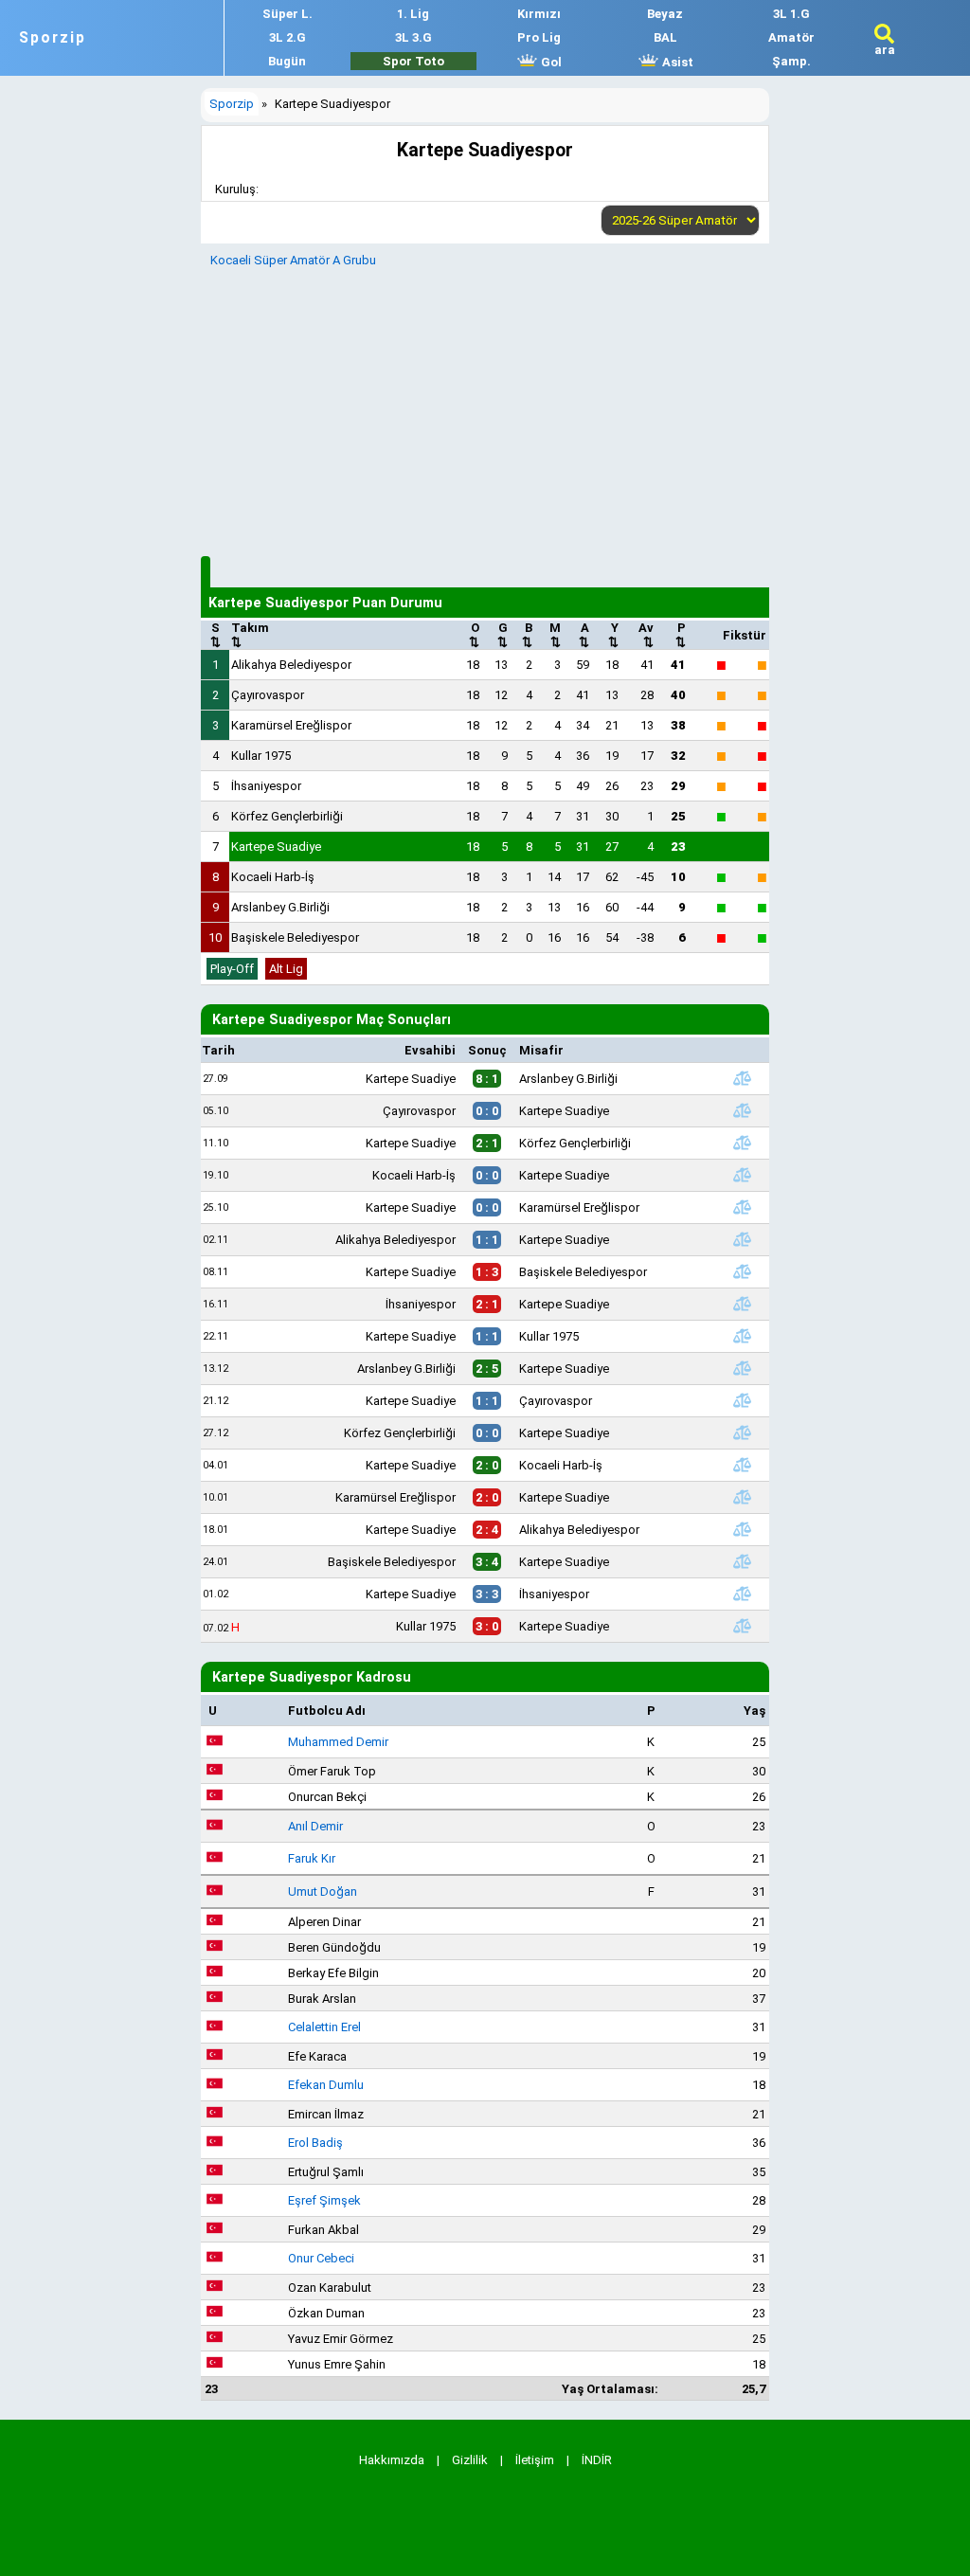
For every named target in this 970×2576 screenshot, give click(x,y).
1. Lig (413, 14)
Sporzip (53, 38)
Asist (676, 62)
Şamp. (791, 61)
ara (885, 50)
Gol (550, 62)
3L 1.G (791, 14)
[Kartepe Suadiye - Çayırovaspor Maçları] (743, 1400)
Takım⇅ (250, 635)
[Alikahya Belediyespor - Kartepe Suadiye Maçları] (743, 1239)
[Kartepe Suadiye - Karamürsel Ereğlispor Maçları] (743, 1207)
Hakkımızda (392, 2460)
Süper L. (287, 14)
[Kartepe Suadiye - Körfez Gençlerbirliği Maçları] (743, 1143)
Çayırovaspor (268, 695)
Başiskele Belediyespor (295, 937)
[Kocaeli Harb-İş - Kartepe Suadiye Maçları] (743, 1175)
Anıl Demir (315, 1826)
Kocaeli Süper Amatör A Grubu (293, 260)
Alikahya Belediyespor (291, 665)
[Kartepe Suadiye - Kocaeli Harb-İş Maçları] (743, 1465)
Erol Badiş (315, 2143)
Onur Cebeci (321, 2258)
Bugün (287, 61)
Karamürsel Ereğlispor (291, 725)
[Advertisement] (485, 409)
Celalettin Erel (324, 2027)
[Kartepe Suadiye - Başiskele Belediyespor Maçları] (743, 1271)
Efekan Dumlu (326, 2085)
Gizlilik (470, 2460)
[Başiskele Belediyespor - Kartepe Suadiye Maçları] (743, 1561)
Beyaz (665, 14)
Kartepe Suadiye (276, 847)
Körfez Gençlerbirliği (287, 816)
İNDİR (597, 2460)
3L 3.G (413, 37)
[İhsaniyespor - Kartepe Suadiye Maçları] (743, 1304)
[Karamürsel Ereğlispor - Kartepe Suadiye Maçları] (743, 1497)
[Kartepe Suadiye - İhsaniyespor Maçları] (743, 1594)
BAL (665, 37)
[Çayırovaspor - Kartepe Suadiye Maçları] (743, 1110)
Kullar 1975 (261, 756)
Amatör (791, 37)
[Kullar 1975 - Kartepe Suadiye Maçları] (743, 1626)
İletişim (535, 2460)
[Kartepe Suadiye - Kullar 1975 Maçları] (743, 1336)
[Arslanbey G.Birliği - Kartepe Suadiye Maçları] (743, 1368)
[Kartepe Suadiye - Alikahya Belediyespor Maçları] (743, 1529)
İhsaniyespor (266, 786)
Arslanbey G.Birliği (280, 907)
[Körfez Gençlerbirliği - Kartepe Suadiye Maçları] (743, 1432)
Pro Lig (539, 37)
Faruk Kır (312, 1858)
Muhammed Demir (338, 1742)
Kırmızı (539, 14)
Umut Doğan (323, 1891)
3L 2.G (287, 37)
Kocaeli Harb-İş (273, 877)
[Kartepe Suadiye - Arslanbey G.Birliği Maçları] (743, 1078)
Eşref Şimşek (324, 2200)
